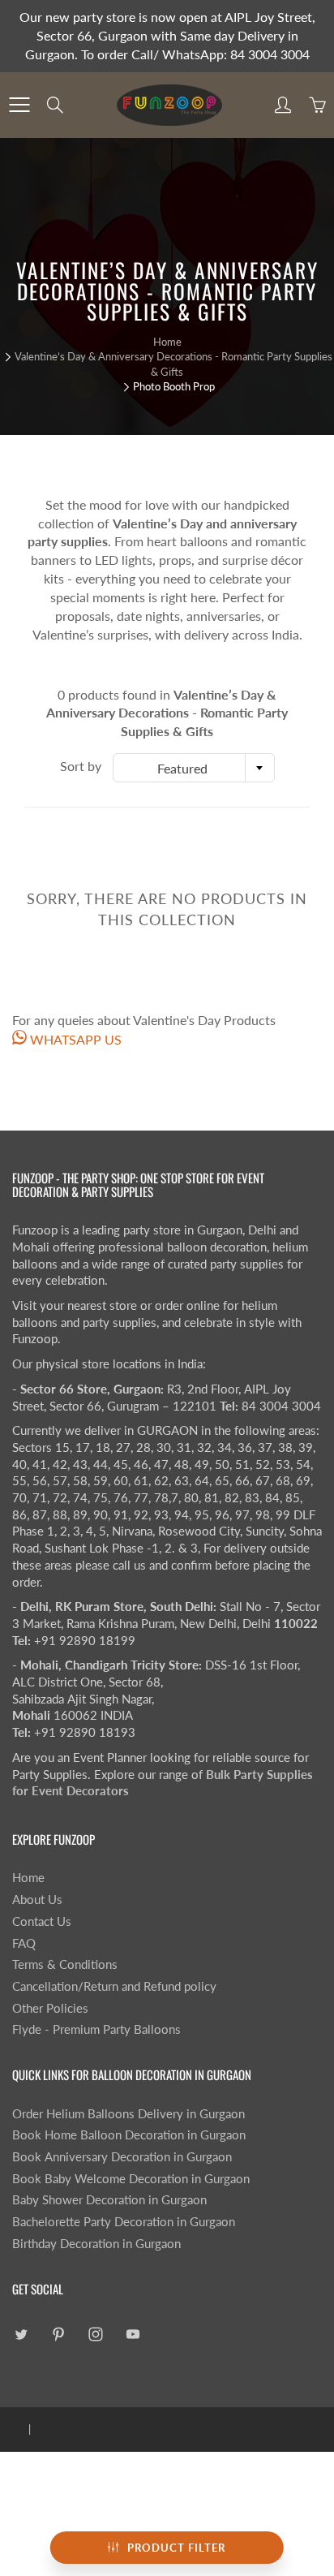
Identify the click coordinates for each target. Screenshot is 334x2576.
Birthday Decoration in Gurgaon (96, 2244)
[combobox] (194, 768)
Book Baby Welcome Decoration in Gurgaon (131, 2179)
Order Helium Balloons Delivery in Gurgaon (128, 2114)
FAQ (24, 1943)
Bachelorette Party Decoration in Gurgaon (124, 2222)
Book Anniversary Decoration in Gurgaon (122, 2157)
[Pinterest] (58, 2334)
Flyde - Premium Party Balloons (96, 2029)
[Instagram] (95, 2334)
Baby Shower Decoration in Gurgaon (109, 2200)
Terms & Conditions (65, 1964)
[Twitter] (21, 2334)
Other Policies (50, 2008)
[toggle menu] (19, 105)
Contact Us (42, 1921)
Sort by (81, 766)
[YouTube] (133, 2334)
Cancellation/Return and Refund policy (114, 1986)
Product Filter (176, 2548)
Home (167, 342)
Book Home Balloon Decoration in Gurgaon (129, 2135)
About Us (37, 1900)
